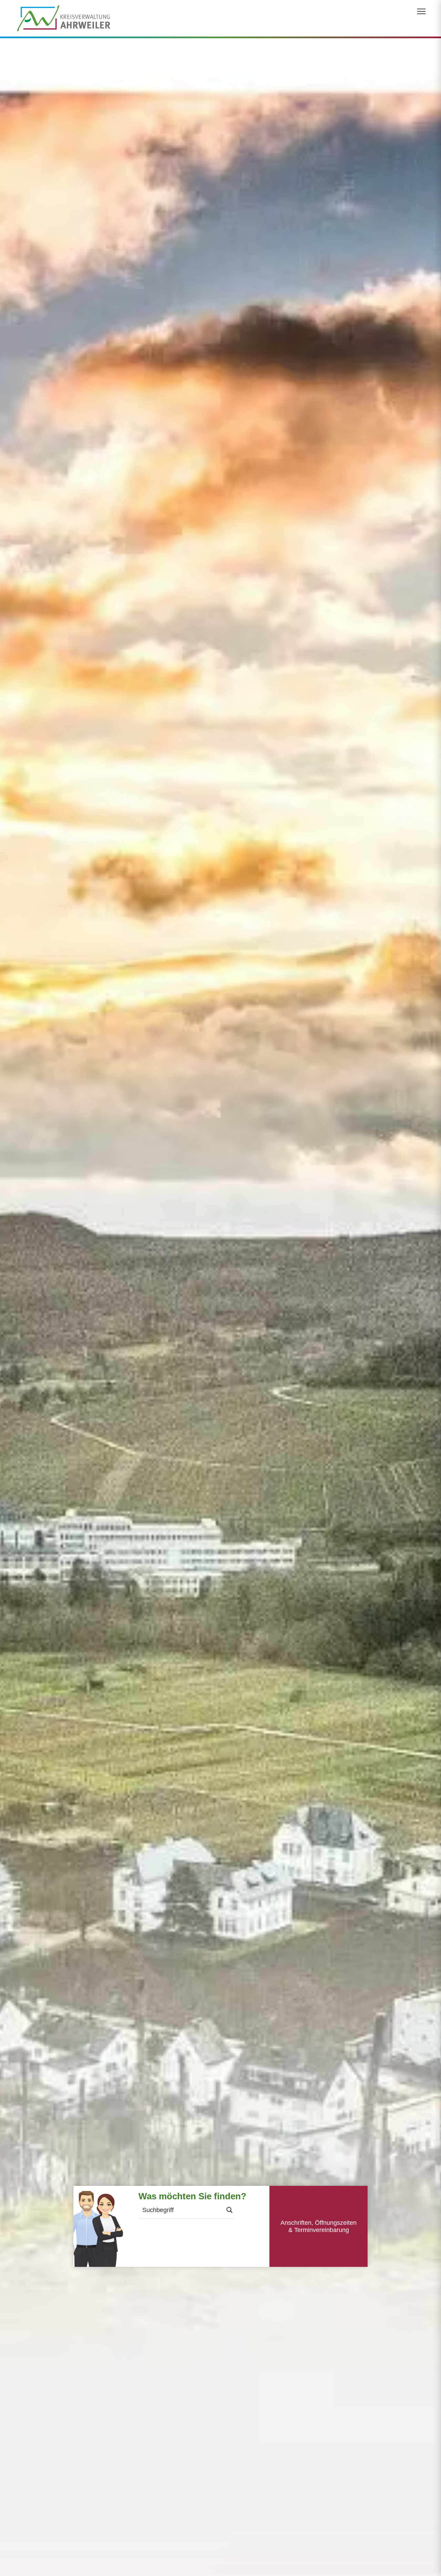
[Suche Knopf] (229, 2210)
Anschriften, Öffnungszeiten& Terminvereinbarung (319, 2226)
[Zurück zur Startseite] (64, 18)
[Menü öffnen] (421, 11)
